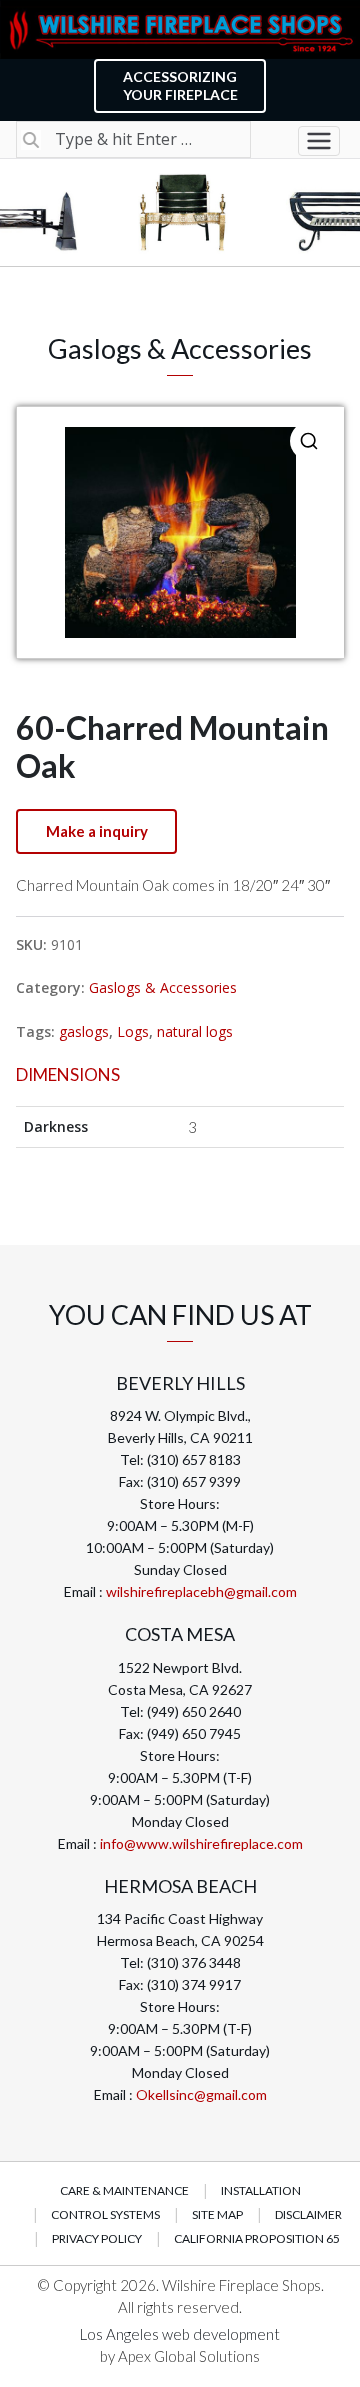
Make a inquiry (97, 831)
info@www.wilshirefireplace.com (201, 1843)
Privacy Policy (97, 2238)
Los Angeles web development (180, 2334)
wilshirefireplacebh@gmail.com (201, 1591)
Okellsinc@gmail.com (201, 2094)
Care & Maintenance (124, 2190)
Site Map (217, 2214)
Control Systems (105, 2214)
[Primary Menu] (319, 141)
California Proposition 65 (257, 2238)
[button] (309, 441)
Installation (261, 2190)
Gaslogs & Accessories (163, 987)
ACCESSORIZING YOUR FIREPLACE (180, 85)
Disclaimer (308, 2214)
